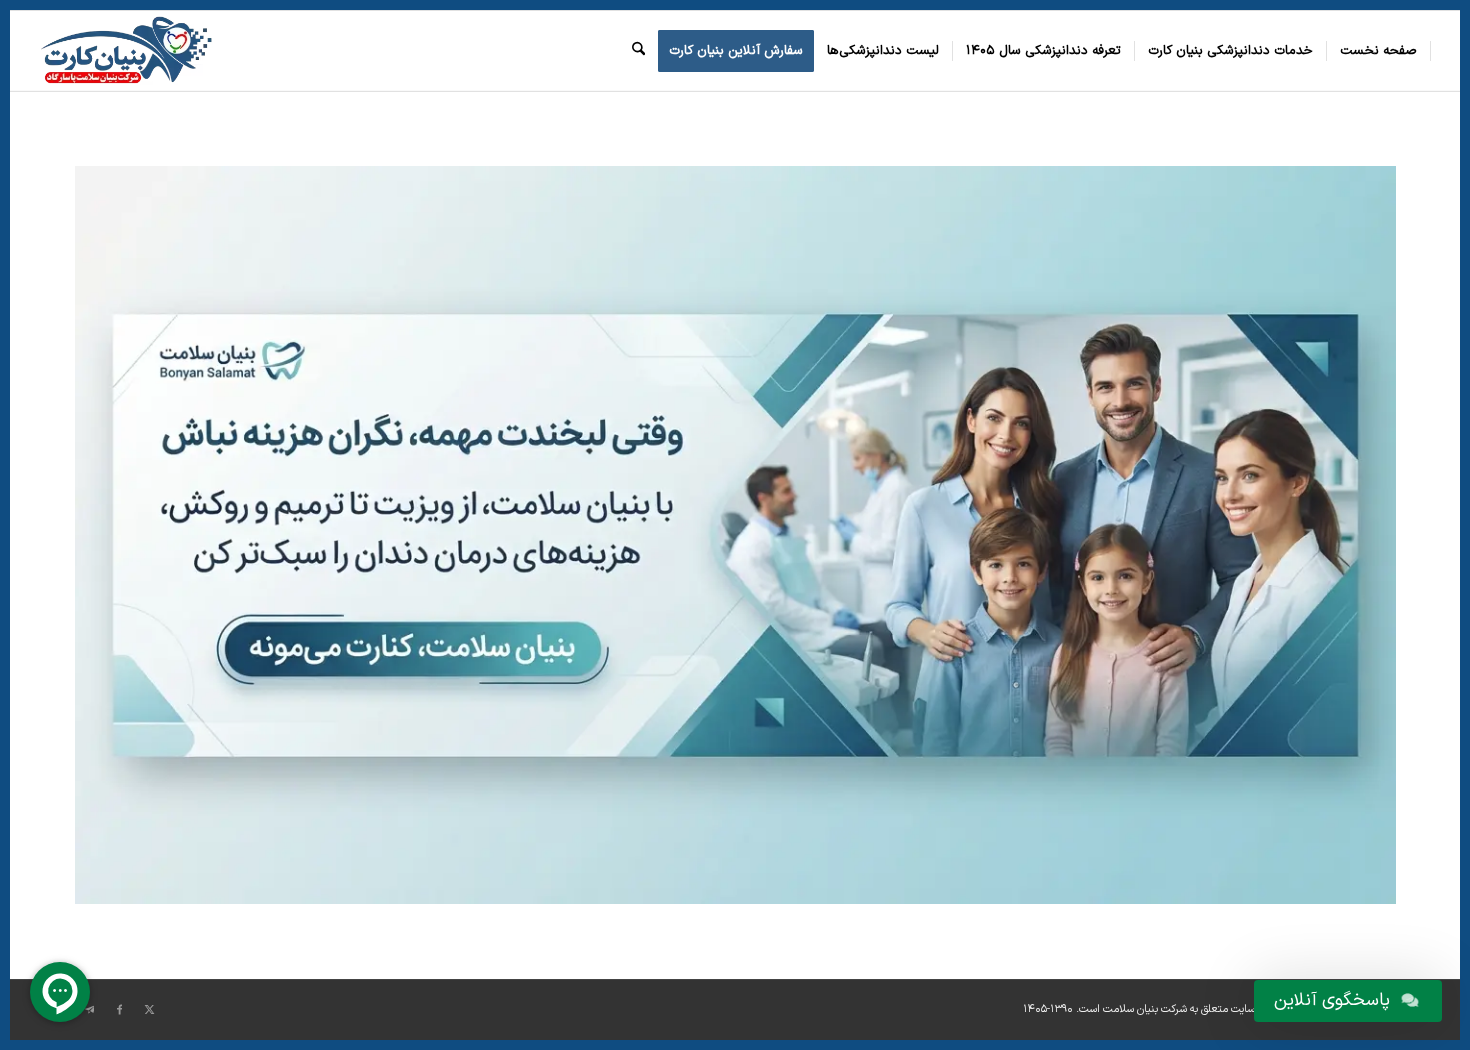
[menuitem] (1379, 51)
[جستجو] (638, 51)
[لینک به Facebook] (120, 1010)
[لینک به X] (150, 1010)
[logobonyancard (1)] (126, 51)
